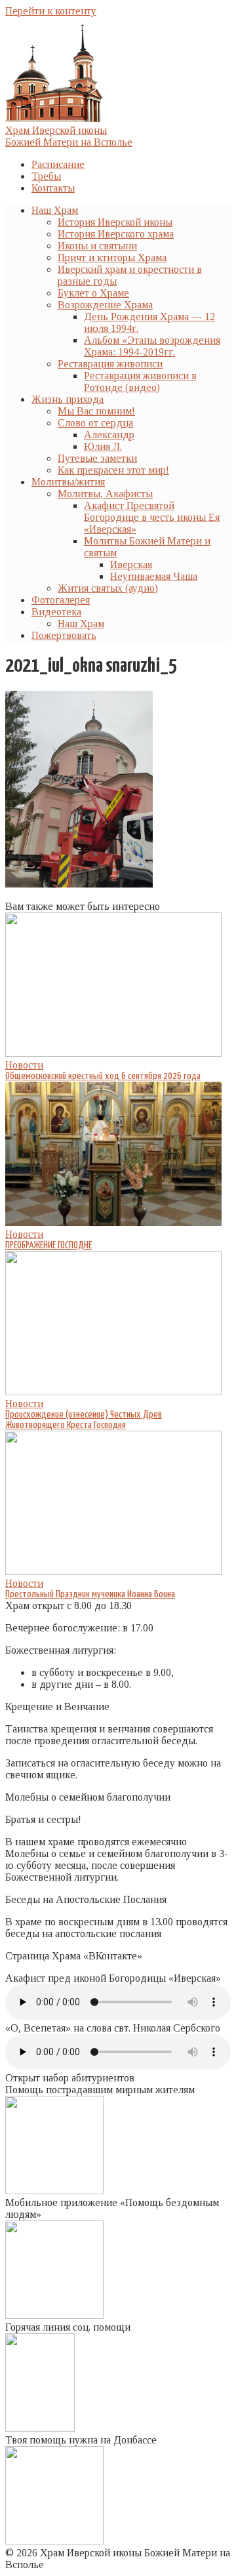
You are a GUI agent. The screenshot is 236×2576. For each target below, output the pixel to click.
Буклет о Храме (93, 293)
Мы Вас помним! (96, 411)
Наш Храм (55, 210)
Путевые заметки (97, 458)
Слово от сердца (95, 423)
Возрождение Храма (105, 305)
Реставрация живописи (110, 364)
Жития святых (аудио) (108, 588)
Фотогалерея (61, 600)
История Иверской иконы (115, 222)
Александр (109, 435)
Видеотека (56, 612)
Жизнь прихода (68, 399)
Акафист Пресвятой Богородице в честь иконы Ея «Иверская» (152, 517)
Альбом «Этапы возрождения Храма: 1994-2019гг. (152, 346)
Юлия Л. (103, 446)
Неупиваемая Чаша (154, 576)
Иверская (131, 564)
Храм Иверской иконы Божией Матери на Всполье (69, 136)
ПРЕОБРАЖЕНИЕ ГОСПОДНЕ (49, 1245)
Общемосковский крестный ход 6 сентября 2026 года (103, 1076)
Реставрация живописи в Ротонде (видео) (140, 381)
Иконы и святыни (97, 246)
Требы (46, 176)
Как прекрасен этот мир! (113, 470)
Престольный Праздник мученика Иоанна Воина (90, 1594)
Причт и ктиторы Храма (112, 257)
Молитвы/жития (68, 482)
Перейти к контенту (51, 11)
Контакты (53, 188)
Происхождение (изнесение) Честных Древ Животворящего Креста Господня (84, 1420)
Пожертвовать (64, 635)
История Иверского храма (116, 234)
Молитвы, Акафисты (105, 494)
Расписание (58, 164)
